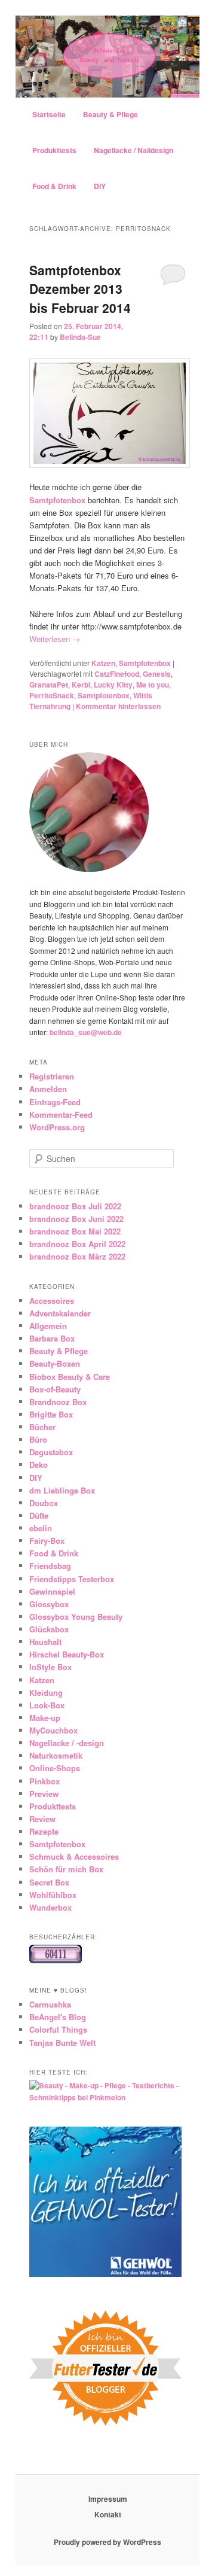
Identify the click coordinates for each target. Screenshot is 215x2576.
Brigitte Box (51, 1414)
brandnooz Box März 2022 (77, 1256)
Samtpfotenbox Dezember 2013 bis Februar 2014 (80, 289)
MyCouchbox (53, 1730)
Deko (39, 1465)
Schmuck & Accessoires (74, 1856)
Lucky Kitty (113, 685)
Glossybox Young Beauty (76, 1617)
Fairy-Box (47, 1541)
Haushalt (45, 1642)
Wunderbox (50, 1907)
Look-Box (47, 1705)
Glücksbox (49, 1629)
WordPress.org (57, 1127)
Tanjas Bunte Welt (62, 2043)
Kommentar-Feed (61, 1114)
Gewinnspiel (52, 1591)
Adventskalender (60, 1313)
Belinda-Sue (80, 337)
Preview (44, 1794)
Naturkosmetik (56, 1755)
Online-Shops (55, 1768)
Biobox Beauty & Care (70, 1377)
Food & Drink (54, 186)
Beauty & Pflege (110, 114)
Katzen (103, 663)
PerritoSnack (52, 695)
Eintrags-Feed (55, 1102)
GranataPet (49, 685)
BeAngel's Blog (58, 2017)
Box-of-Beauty (55, 1389)
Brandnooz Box (58, 1402)
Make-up (45, 1718)
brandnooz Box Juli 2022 (75, 1206)
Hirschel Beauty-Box (67, 1654)
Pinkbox (44, 1781)
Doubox (44, 1503)
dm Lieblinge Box (62, 1490)
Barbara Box (52, 1338)
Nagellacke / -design (67, 1743)
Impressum (108, 2499)
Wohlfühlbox (53, 1895)
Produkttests (54, 150)
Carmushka (50, 2004)
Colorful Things (58, 2029)
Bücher (42, 1427)
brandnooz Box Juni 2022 (76, 1219)
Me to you (153, 685)
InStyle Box (50, 1667)
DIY (100, 186)
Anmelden (48, 1089)
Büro (38, 1439)
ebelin (41, 1528)
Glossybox (49, 1604)
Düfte (39, 1515)
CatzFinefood (117, 674)
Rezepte (44, 1831)
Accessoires (52, 1301)
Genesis (157, 674)
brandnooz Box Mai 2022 (75, 1231)
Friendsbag (50, 1566)
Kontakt (108, 2514)
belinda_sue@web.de (86, 1032)
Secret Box (49, 1882)
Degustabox (51, 1452)
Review (42, 1819)
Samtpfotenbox (145, 663)
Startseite (49, 114)
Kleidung (46, 1693)
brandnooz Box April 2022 (77, 1244)
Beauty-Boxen (55, 1363)
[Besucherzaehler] (56, 1960)
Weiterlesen (55, 639)
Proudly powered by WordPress (107, 2542)
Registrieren (52, 1076)
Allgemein (48, 1326)
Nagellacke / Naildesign (133, 150)
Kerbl (81, 685)
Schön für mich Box (66, 1869)
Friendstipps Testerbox (72, 1579)
